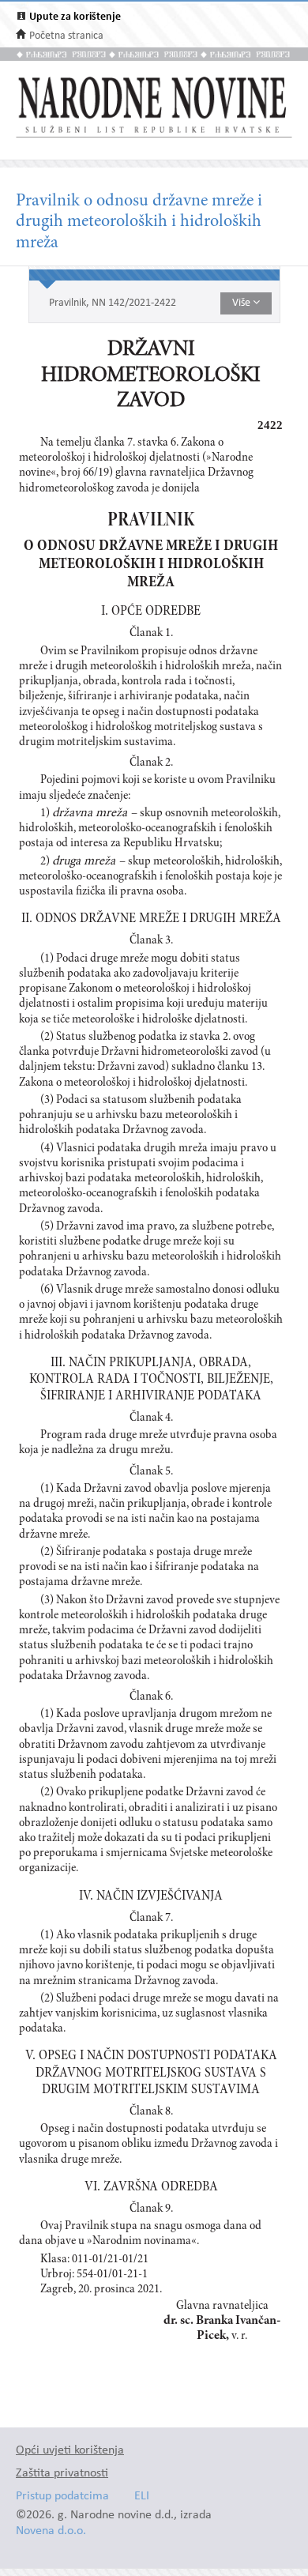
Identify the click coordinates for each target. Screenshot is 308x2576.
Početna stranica (66, 36)
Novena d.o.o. (51, 2531)
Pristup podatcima (62, 2497)
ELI (142, 2497)
